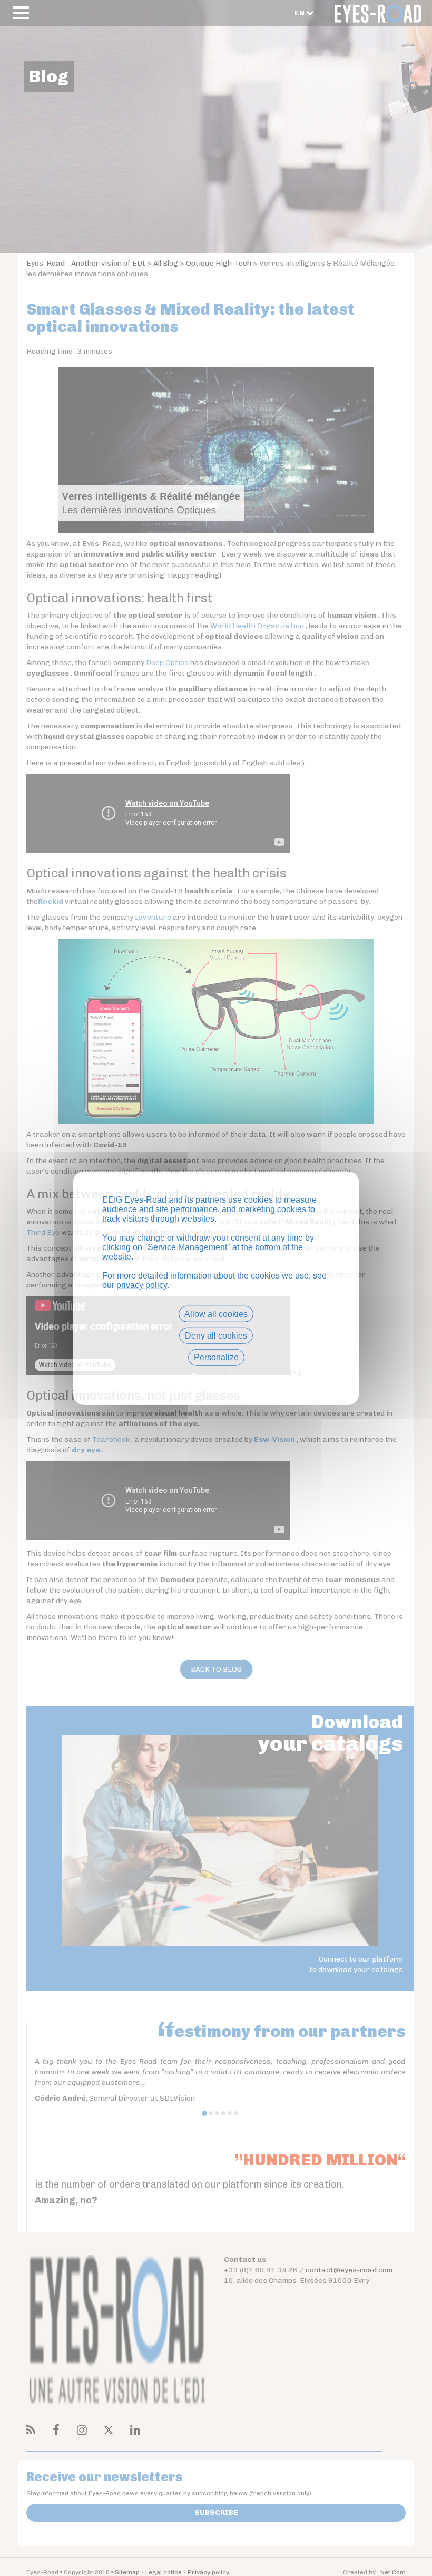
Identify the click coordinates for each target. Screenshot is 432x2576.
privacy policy (142, 1285)
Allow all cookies (216, 1314)
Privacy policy (216, 1376)
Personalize (216, 1357)
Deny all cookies (216, 1336)
